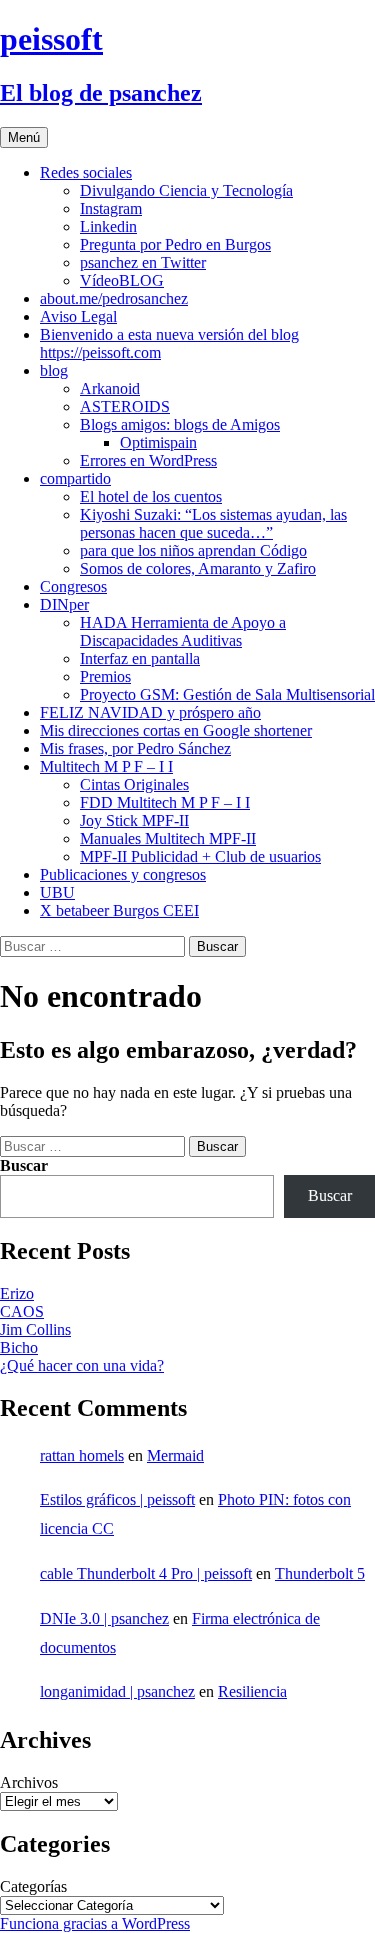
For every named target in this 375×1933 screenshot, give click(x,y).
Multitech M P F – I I (106, 766)
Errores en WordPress (148, 460)
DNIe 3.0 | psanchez (104, 1618)
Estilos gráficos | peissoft (117, 1499)
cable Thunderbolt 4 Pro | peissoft (146, 1573)
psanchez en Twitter (143, 262)
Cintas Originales (134, 784)
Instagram (111, 208)
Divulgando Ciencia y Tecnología (186, 190)
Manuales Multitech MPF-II (168, 838)
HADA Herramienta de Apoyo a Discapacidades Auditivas (183, 631)
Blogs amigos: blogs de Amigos (180, 424)
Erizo (17, 1293)
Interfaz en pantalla (140, 658)
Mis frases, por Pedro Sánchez (135, 748)
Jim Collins (35, 1329)
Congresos (73, 586)
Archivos (29, 1782)
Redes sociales (86, 172)
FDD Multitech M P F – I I (165, 802)
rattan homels (82, 1455)
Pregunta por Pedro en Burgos (175, 244)
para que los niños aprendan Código (193, 550)
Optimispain (158, 442)
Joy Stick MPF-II (134, 820)
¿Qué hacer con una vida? (82, 1365)
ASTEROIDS (125, 406)
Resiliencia (252, 1691)
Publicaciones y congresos (123, 874)
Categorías (33, 1886)
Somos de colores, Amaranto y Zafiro (198, 568)
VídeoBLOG (122, 280)
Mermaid (175, 1455)
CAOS (22, 1311)
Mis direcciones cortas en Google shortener (176, 730)
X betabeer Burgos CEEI (119, 910)
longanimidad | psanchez (117, 1691)
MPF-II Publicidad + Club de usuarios (200, 856)
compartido (75, 478)
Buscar (24, 1165)
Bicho (19, 1347)
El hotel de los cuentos (151, 496)
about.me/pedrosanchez (114, 298)
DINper (64, 604)
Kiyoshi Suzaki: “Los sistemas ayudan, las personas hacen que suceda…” (213, 523)
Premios (105, 676)
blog (54, 370)
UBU (57, 892)
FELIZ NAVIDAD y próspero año (150, 712)
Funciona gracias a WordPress (95, 1923)
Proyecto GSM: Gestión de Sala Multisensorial (227, 694)
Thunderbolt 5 (320, 1573)
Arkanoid (110, 388)
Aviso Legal (78, 316)
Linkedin (108, 226)
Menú (24, 137)
